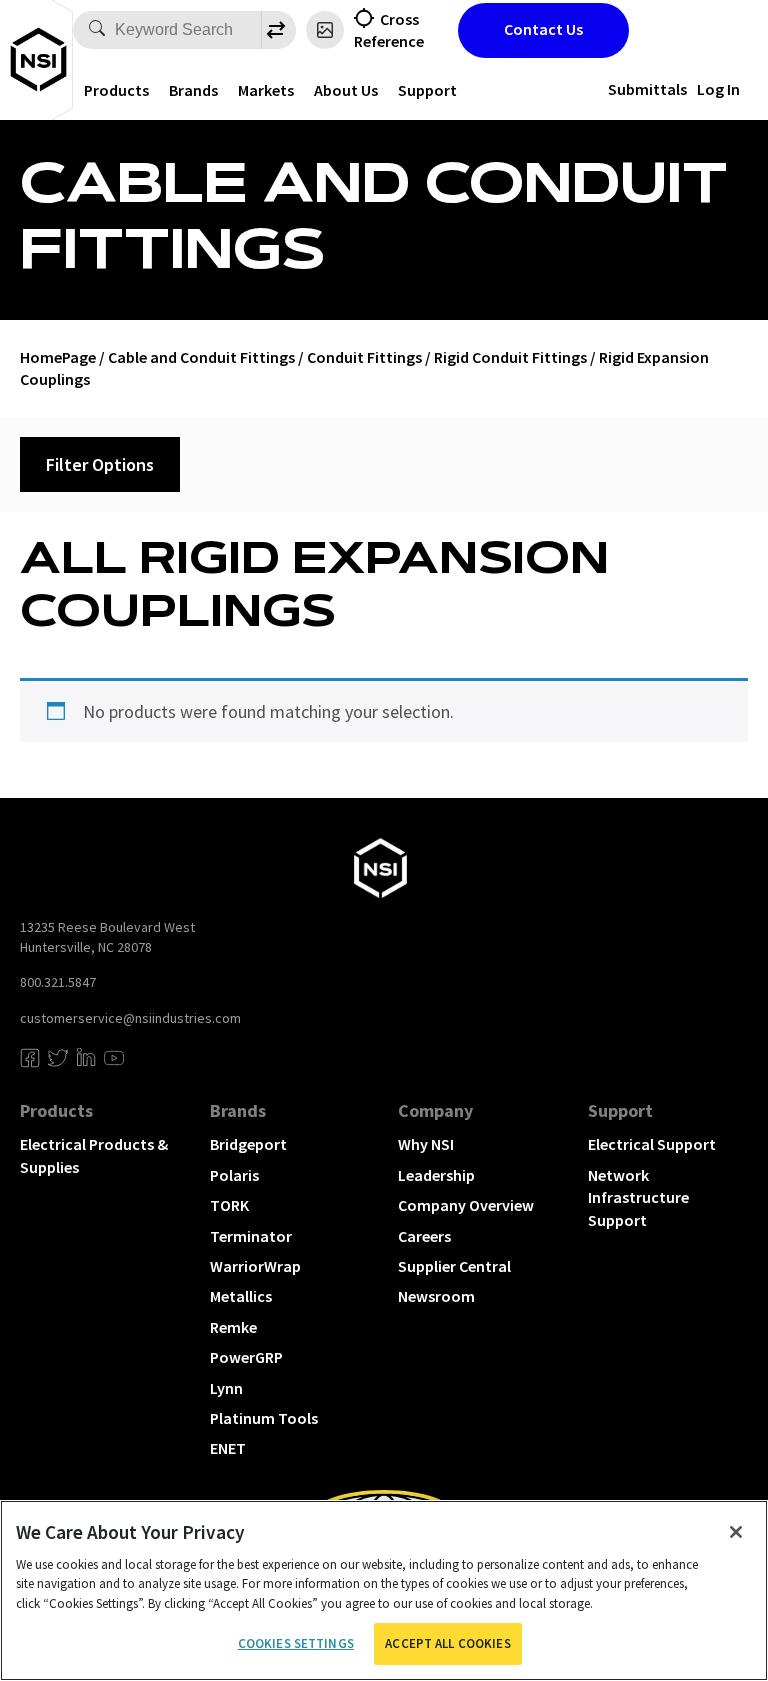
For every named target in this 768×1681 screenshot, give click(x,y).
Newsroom (436, 1296)
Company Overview (466, 1205)
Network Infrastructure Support (638, 1197)
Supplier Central (454, 1266)
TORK (229, 1205)
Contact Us (543, 29)
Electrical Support (652, 1144)
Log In (718, 89)
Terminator (251, 1236)
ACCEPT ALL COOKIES (447, 1643)
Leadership (436, 1175)
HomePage (58, 357)
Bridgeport (248, 1144)
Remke (233, 1327)
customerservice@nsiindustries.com (130, 1018)
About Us (346, 90)
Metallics (241, 1296)
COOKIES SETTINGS (296, 1643)
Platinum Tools (264, 1418)
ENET (228, 1448)
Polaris (234, 1175)
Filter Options (100, 464)
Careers (424, 1236)
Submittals (647, 89)
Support (427, 90)
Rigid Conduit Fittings (510, 357)
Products (116, 90)
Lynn (226, 1388)
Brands (193, 90)
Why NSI (426, 1144)
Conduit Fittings (364, 357)
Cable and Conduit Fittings (201, 357)
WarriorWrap (255, 1266)
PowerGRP (246, 1357)
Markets (266, 90)
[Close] (736, 1532)
